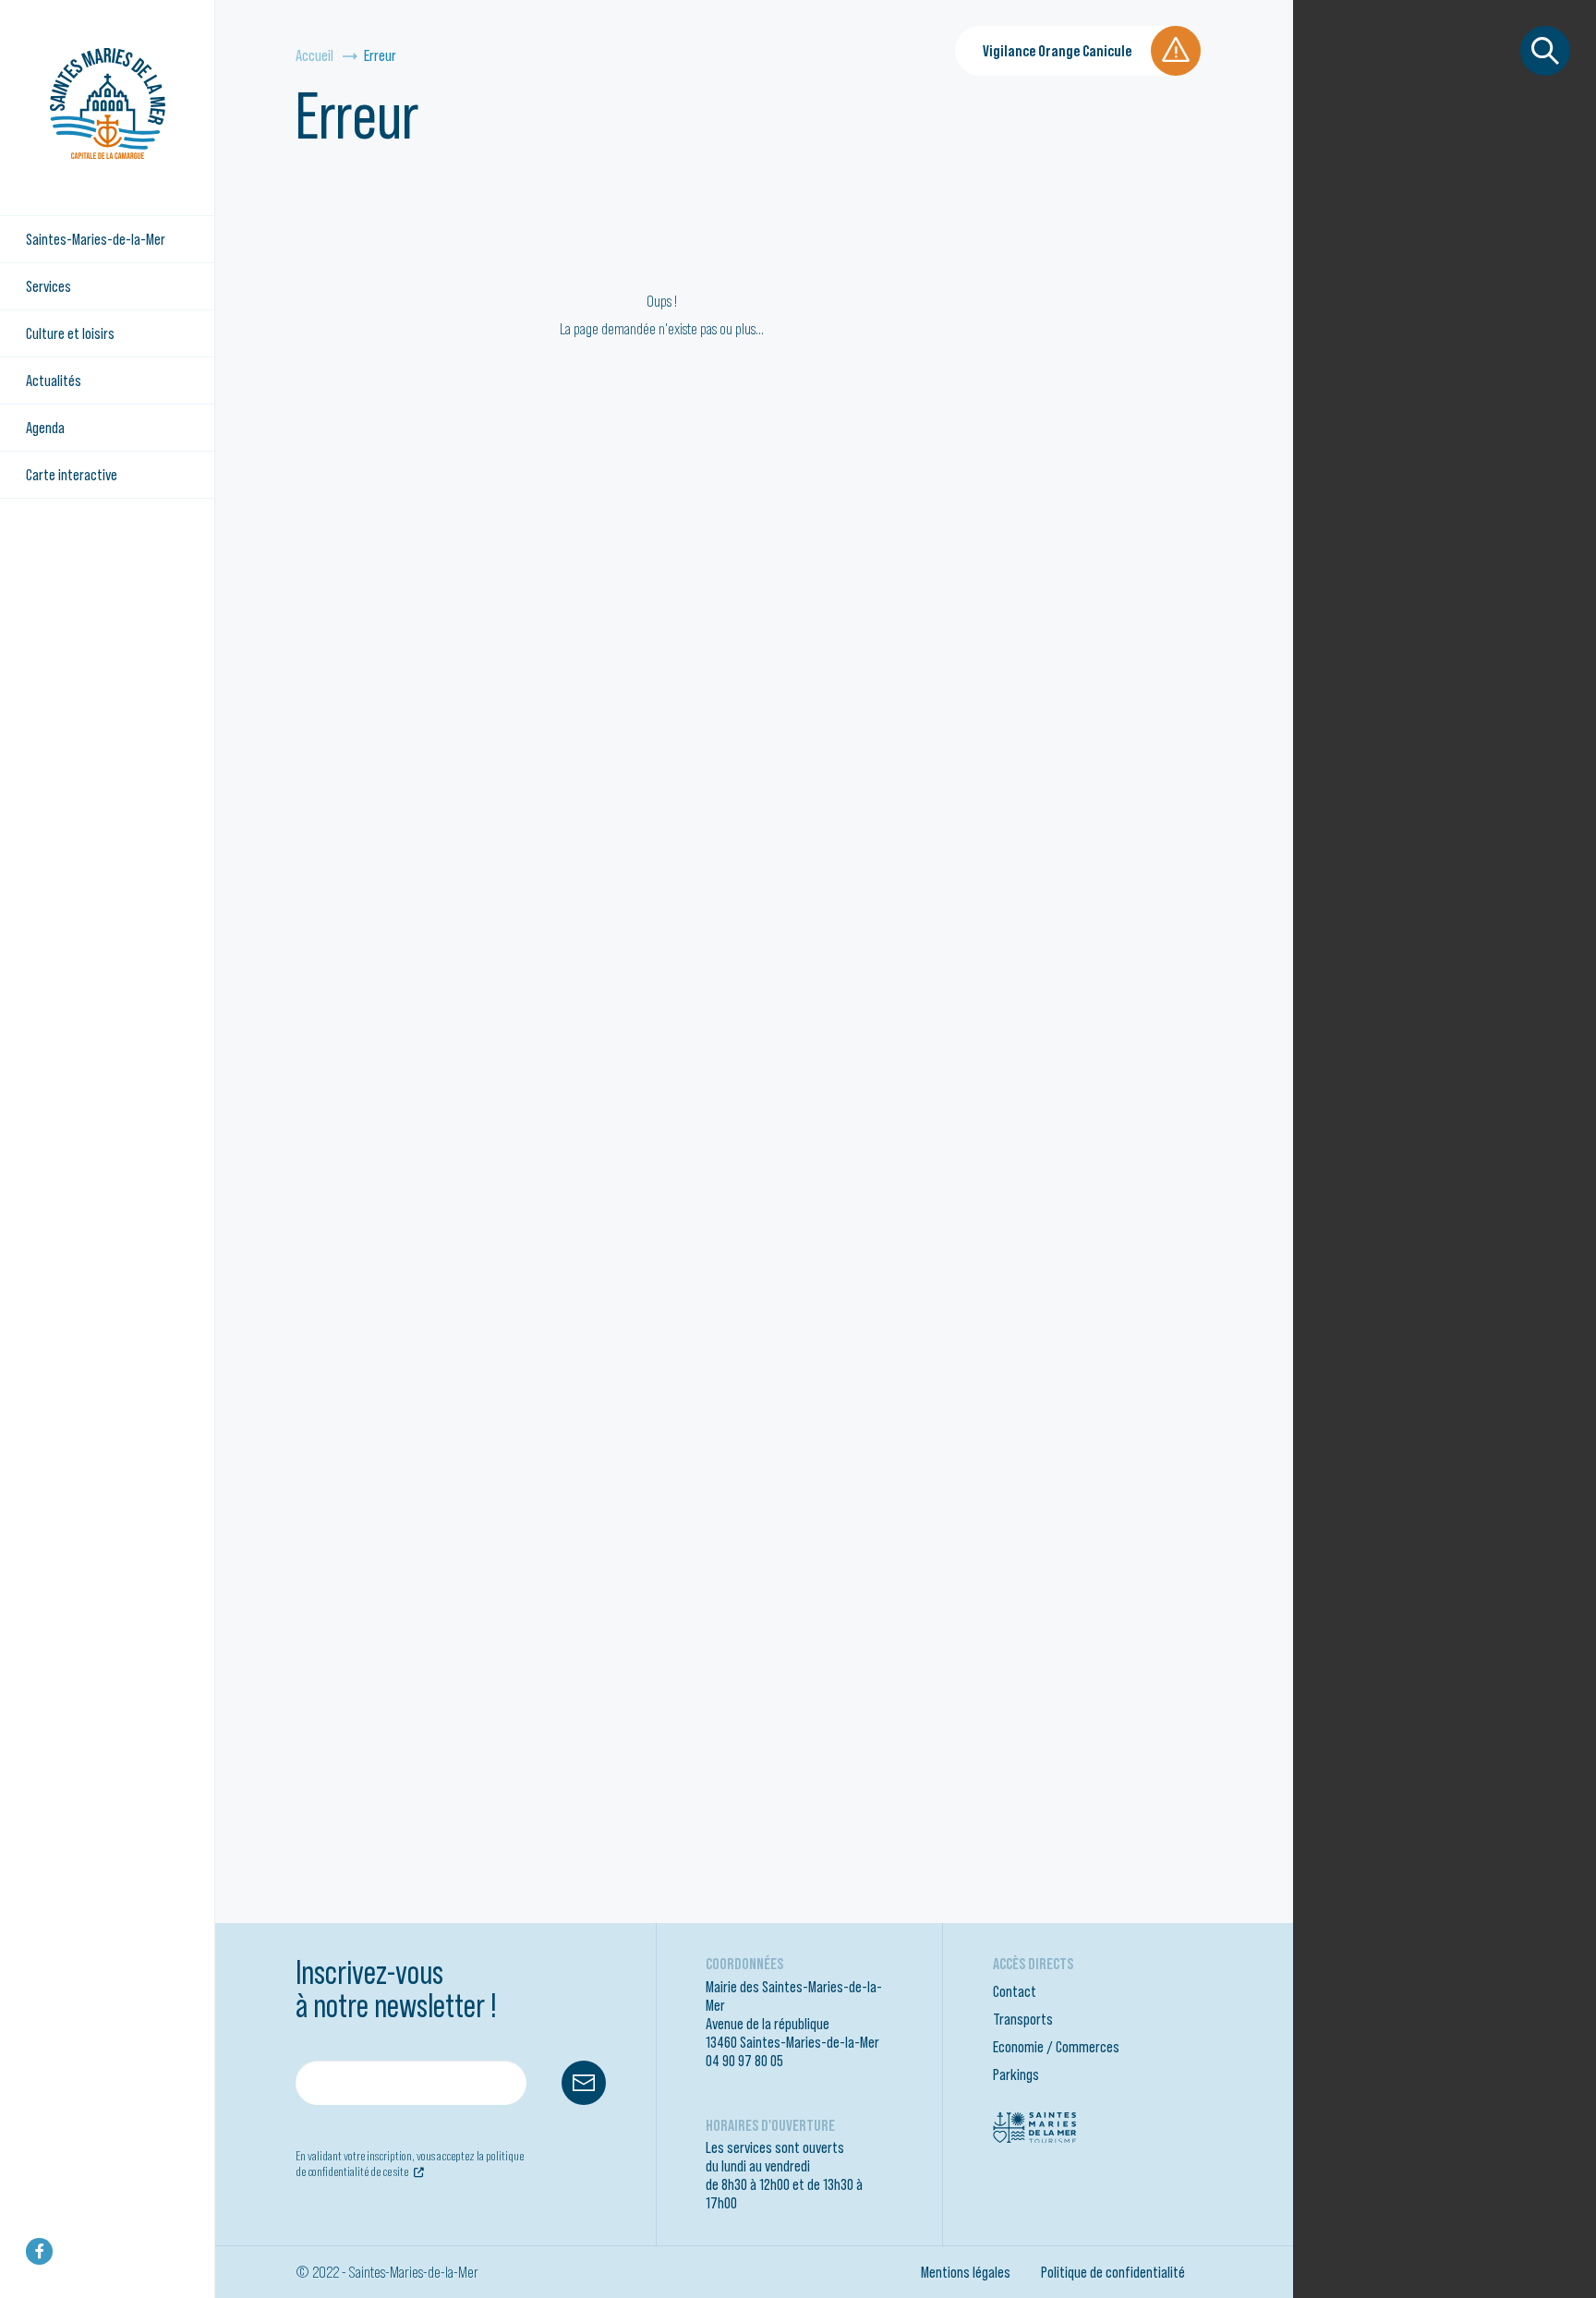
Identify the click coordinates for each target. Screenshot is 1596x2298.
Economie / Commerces (1056, 2047)
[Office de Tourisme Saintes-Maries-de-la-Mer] (1034, 2126)
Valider (584, 2083)
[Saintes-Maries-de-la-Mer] (108, 103)
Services (48, 286)
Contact (1015, 1991)
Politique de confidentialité (1113, 2272)
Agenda (45, 428)
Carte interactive (72, 475)
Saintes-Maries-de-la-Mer (96, 239)
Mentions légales (966, 2272)
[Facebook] (39, 2251)
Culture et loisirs (70, 333)
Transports (1023, 2019)
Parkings (1016, 2074)
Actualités (54, 381)
